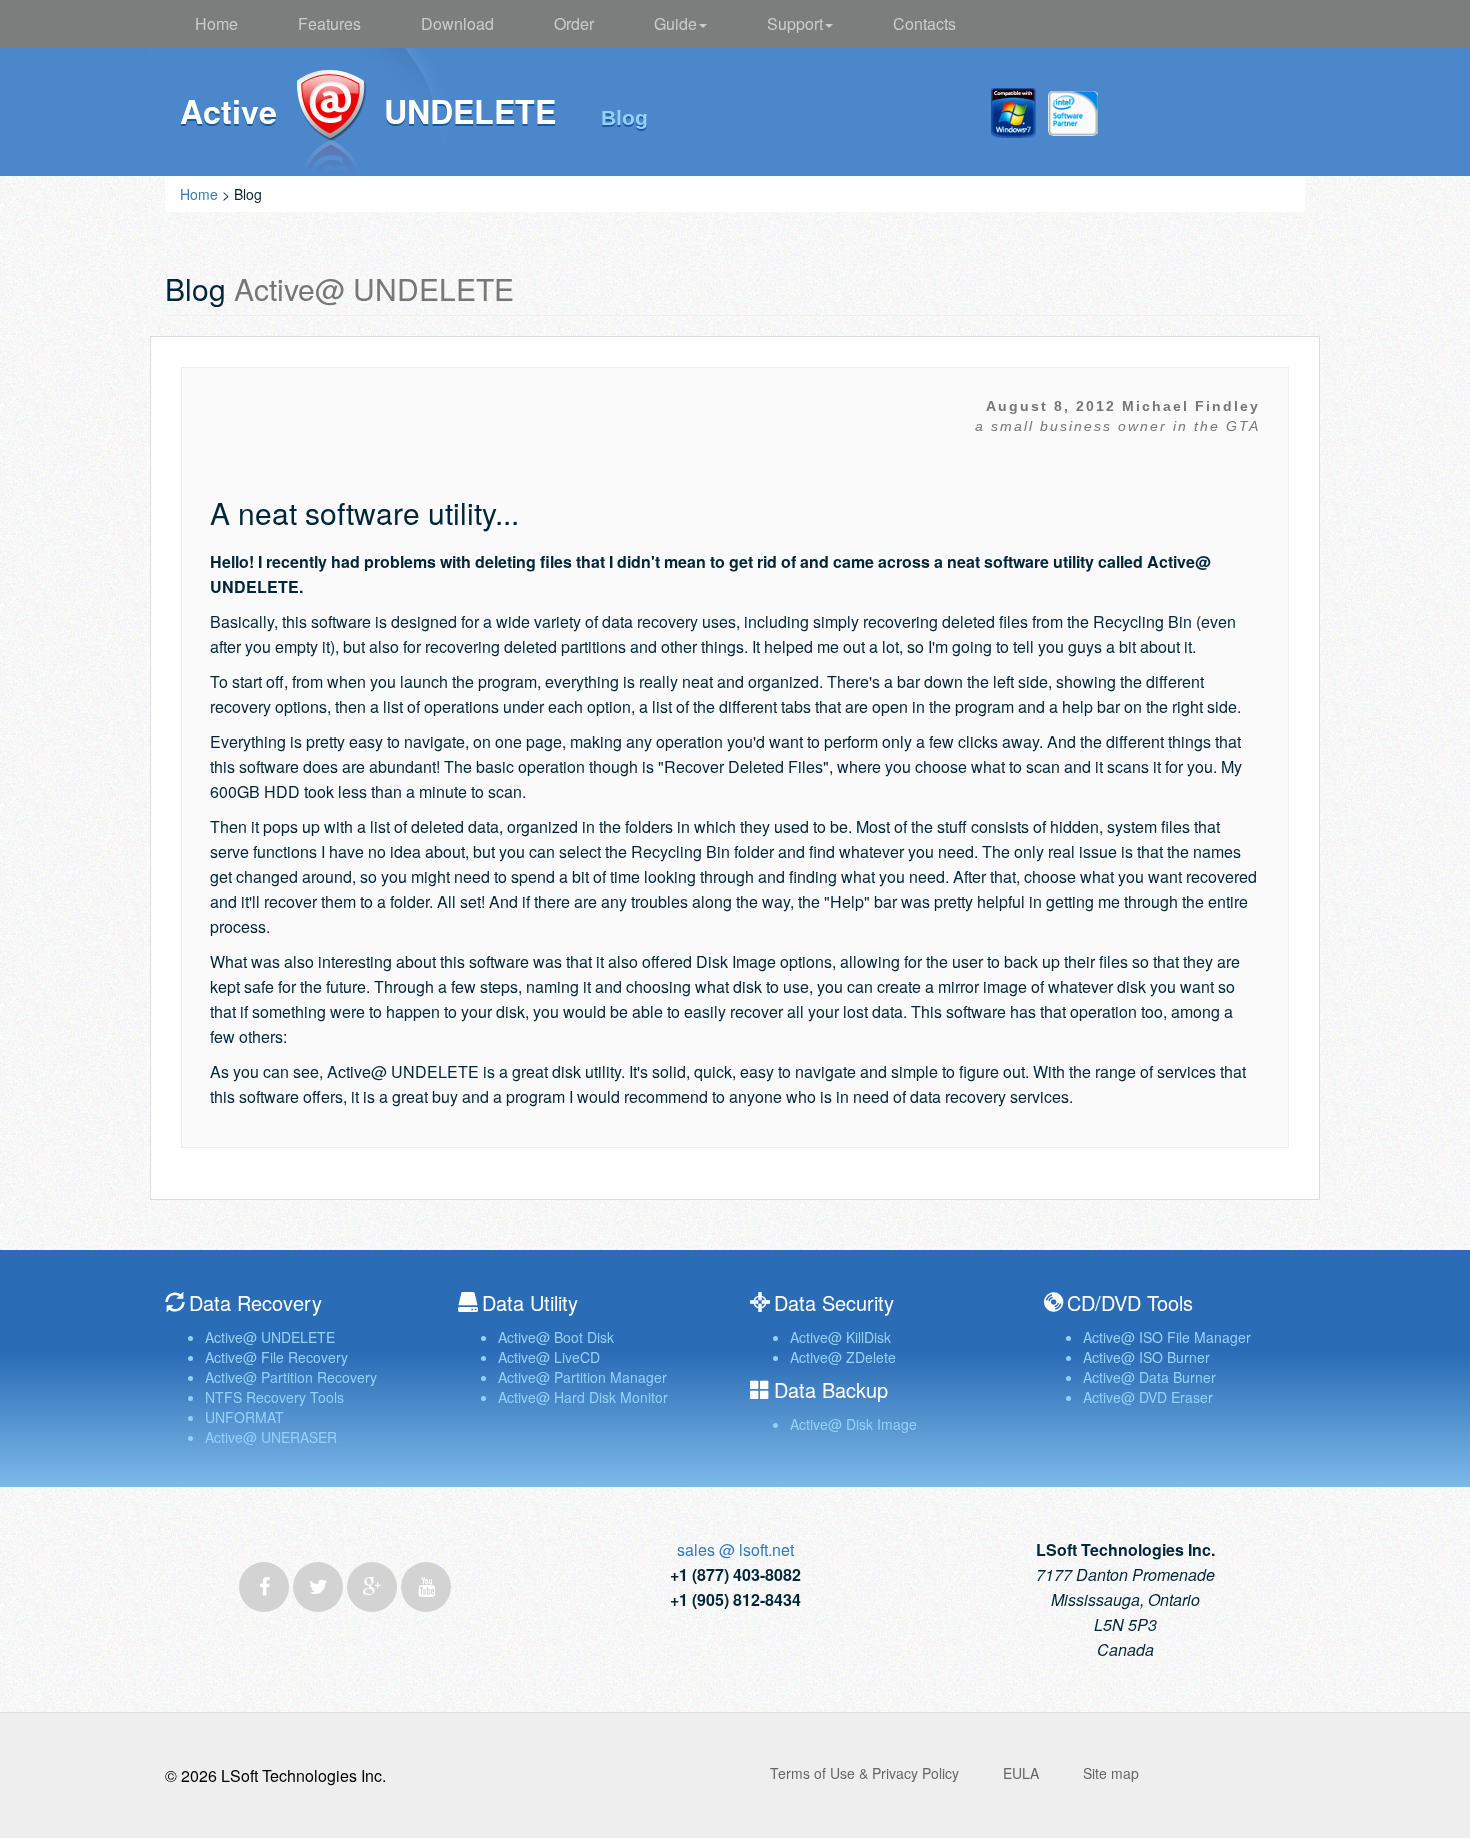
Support (795, 23)
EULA (1021, 1773)
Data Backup (831, 1389)
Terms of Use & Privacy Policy (864, 1773)
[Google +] (372, 1587)
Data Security (834, 1302)
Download (457, 23)
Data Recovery (255, 1302)
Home (216, 23)
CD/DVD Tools (1130, 1302)
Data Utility (530, 1302)
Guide (675, 23)
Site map (1111, 1773)
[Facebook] (264, 1587)
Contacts (924, 23)
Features (329, 23)
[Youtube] (426, 1587)
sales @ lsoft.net (735, 1549)
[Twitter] (318, 1587)
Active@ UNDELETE (330, 122)
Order (574, 23)
